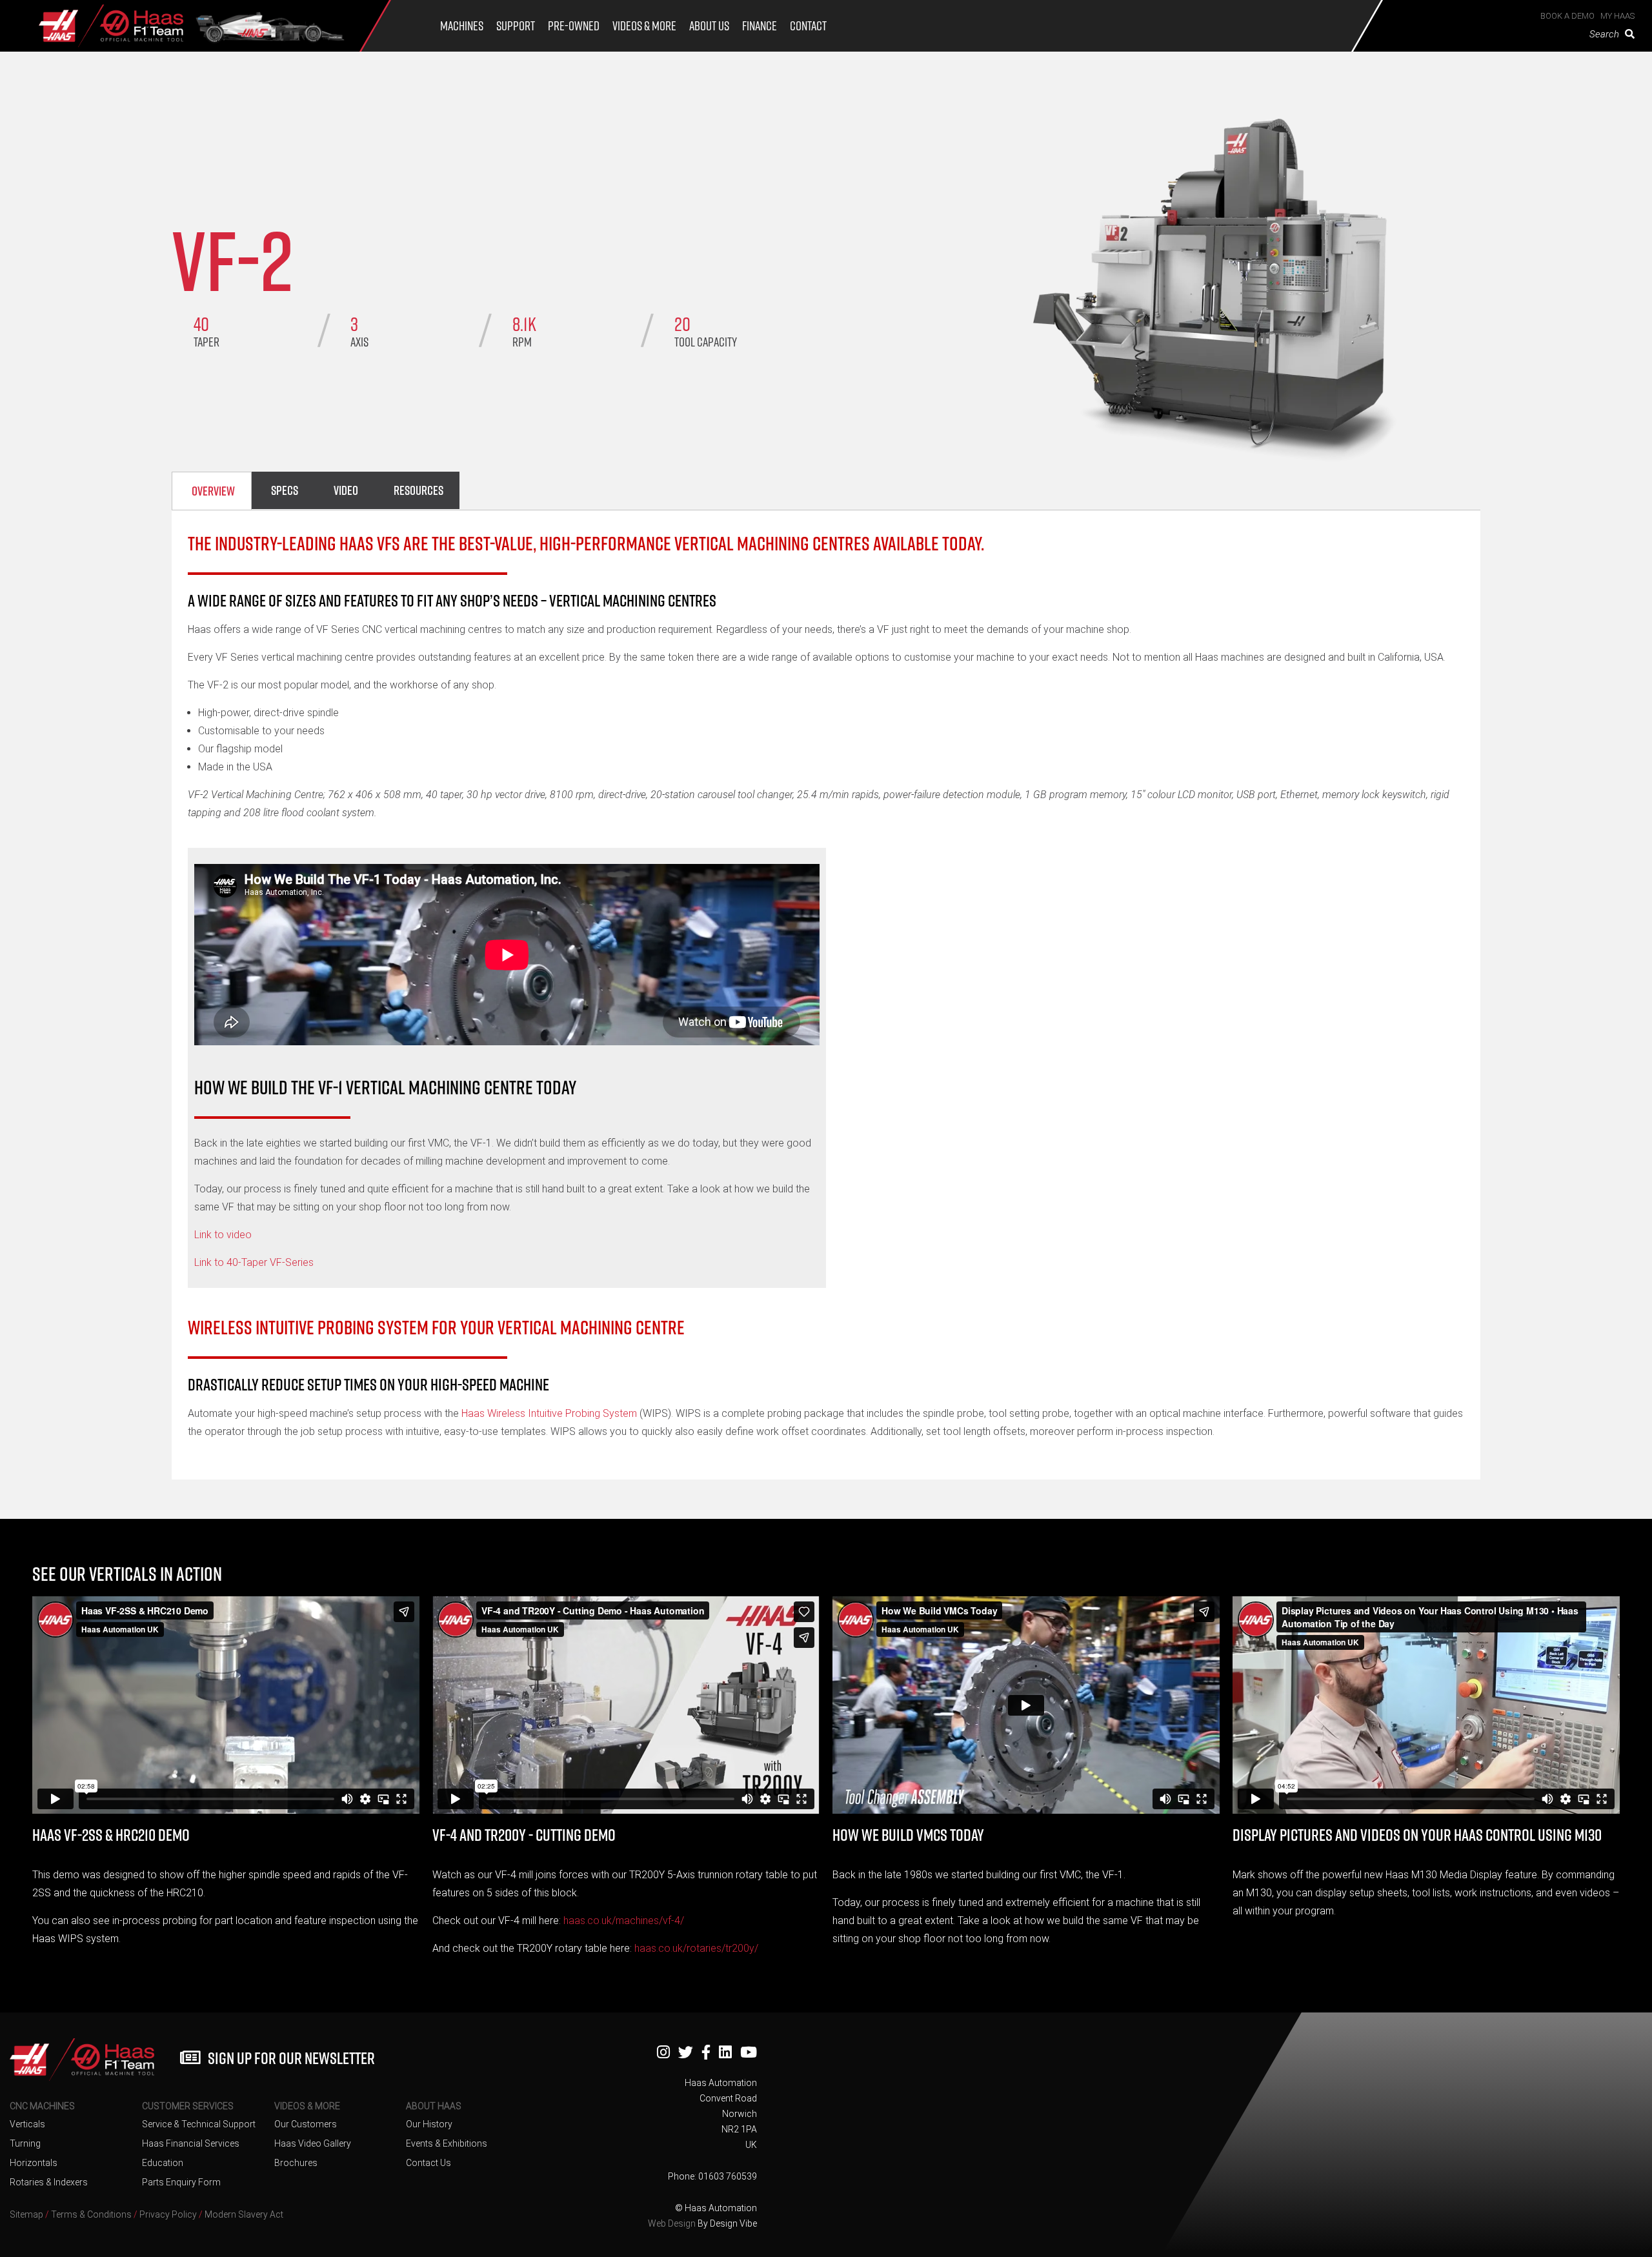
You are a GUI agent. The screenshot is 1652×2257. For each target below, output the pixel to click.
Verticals (27, 2124)
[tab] (212, 491)
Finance (760, 26)
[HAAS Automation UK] (111, 30)
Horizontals (34, 2163)
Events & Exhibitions (447, 2143)
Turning (25, 2143)
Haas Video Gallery (313, 2143)
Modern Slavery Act (244, 2214)
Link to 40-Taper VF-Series (254, 1262)
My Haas (1617, 16)
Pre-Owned (574, 26)
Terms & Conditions (91, 2214)
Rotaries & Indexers (49, 2182)
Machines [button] (462, 26)
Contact (808, 26)
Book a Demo (1567, 16)
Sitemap (26, 2214)
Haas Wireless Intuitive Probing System (550, 1413)
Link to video (223, 1235)
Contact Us (428, 2163)
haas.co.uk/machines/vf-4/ (624, 1921)
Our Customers (306, 2124)
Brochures (296, 2163)
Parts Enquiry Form (181, 2182)
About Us (709, 26)
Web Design (672, 2223)
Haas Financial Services (191, 2143)
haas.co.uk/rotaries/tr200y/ (696, 1948)
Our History (429, 2124)
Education (163, 2163)
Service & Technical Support (199, 2124)
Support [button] (516, 26)
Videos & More (644, 26)
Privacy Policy (168, 2214)
